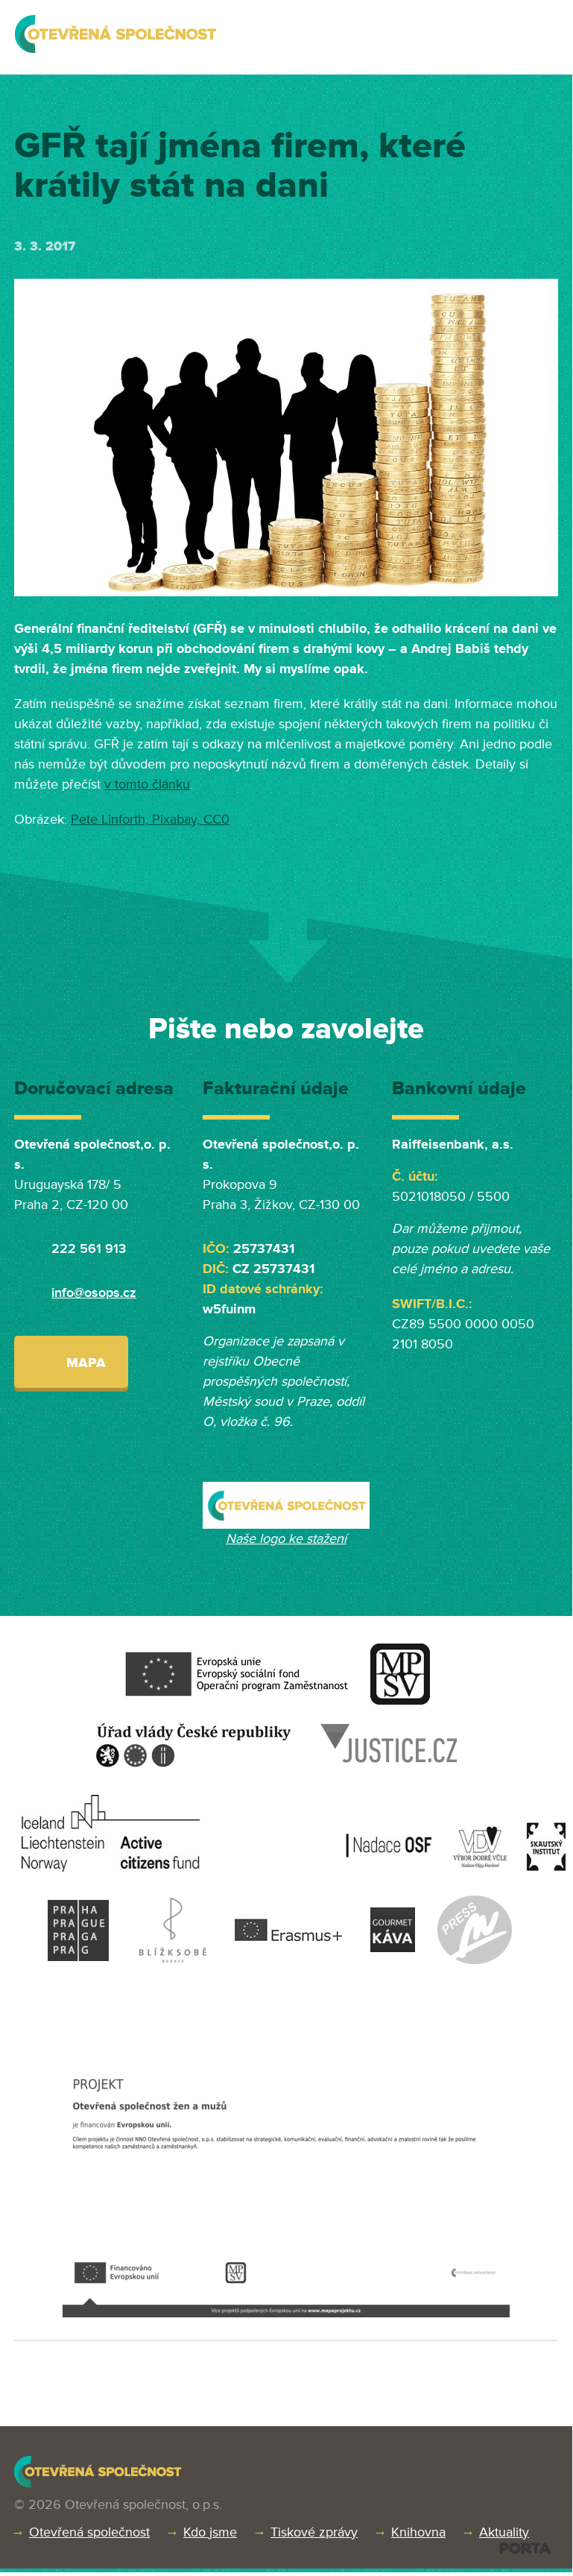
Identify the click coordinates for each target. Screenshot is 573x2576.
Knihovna (418, 2532)
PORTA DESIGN (525, 2548)
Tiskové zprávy (314, 2532)
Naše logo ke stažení (286, 1538)
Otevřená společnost (89, 2532)
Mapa (86, 1363)
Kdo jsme (210, 2532)
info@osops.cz (94, 1292)
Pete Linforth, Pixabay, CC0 (150, 819)
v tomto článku (147, 784)
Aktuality (504, 2532)
